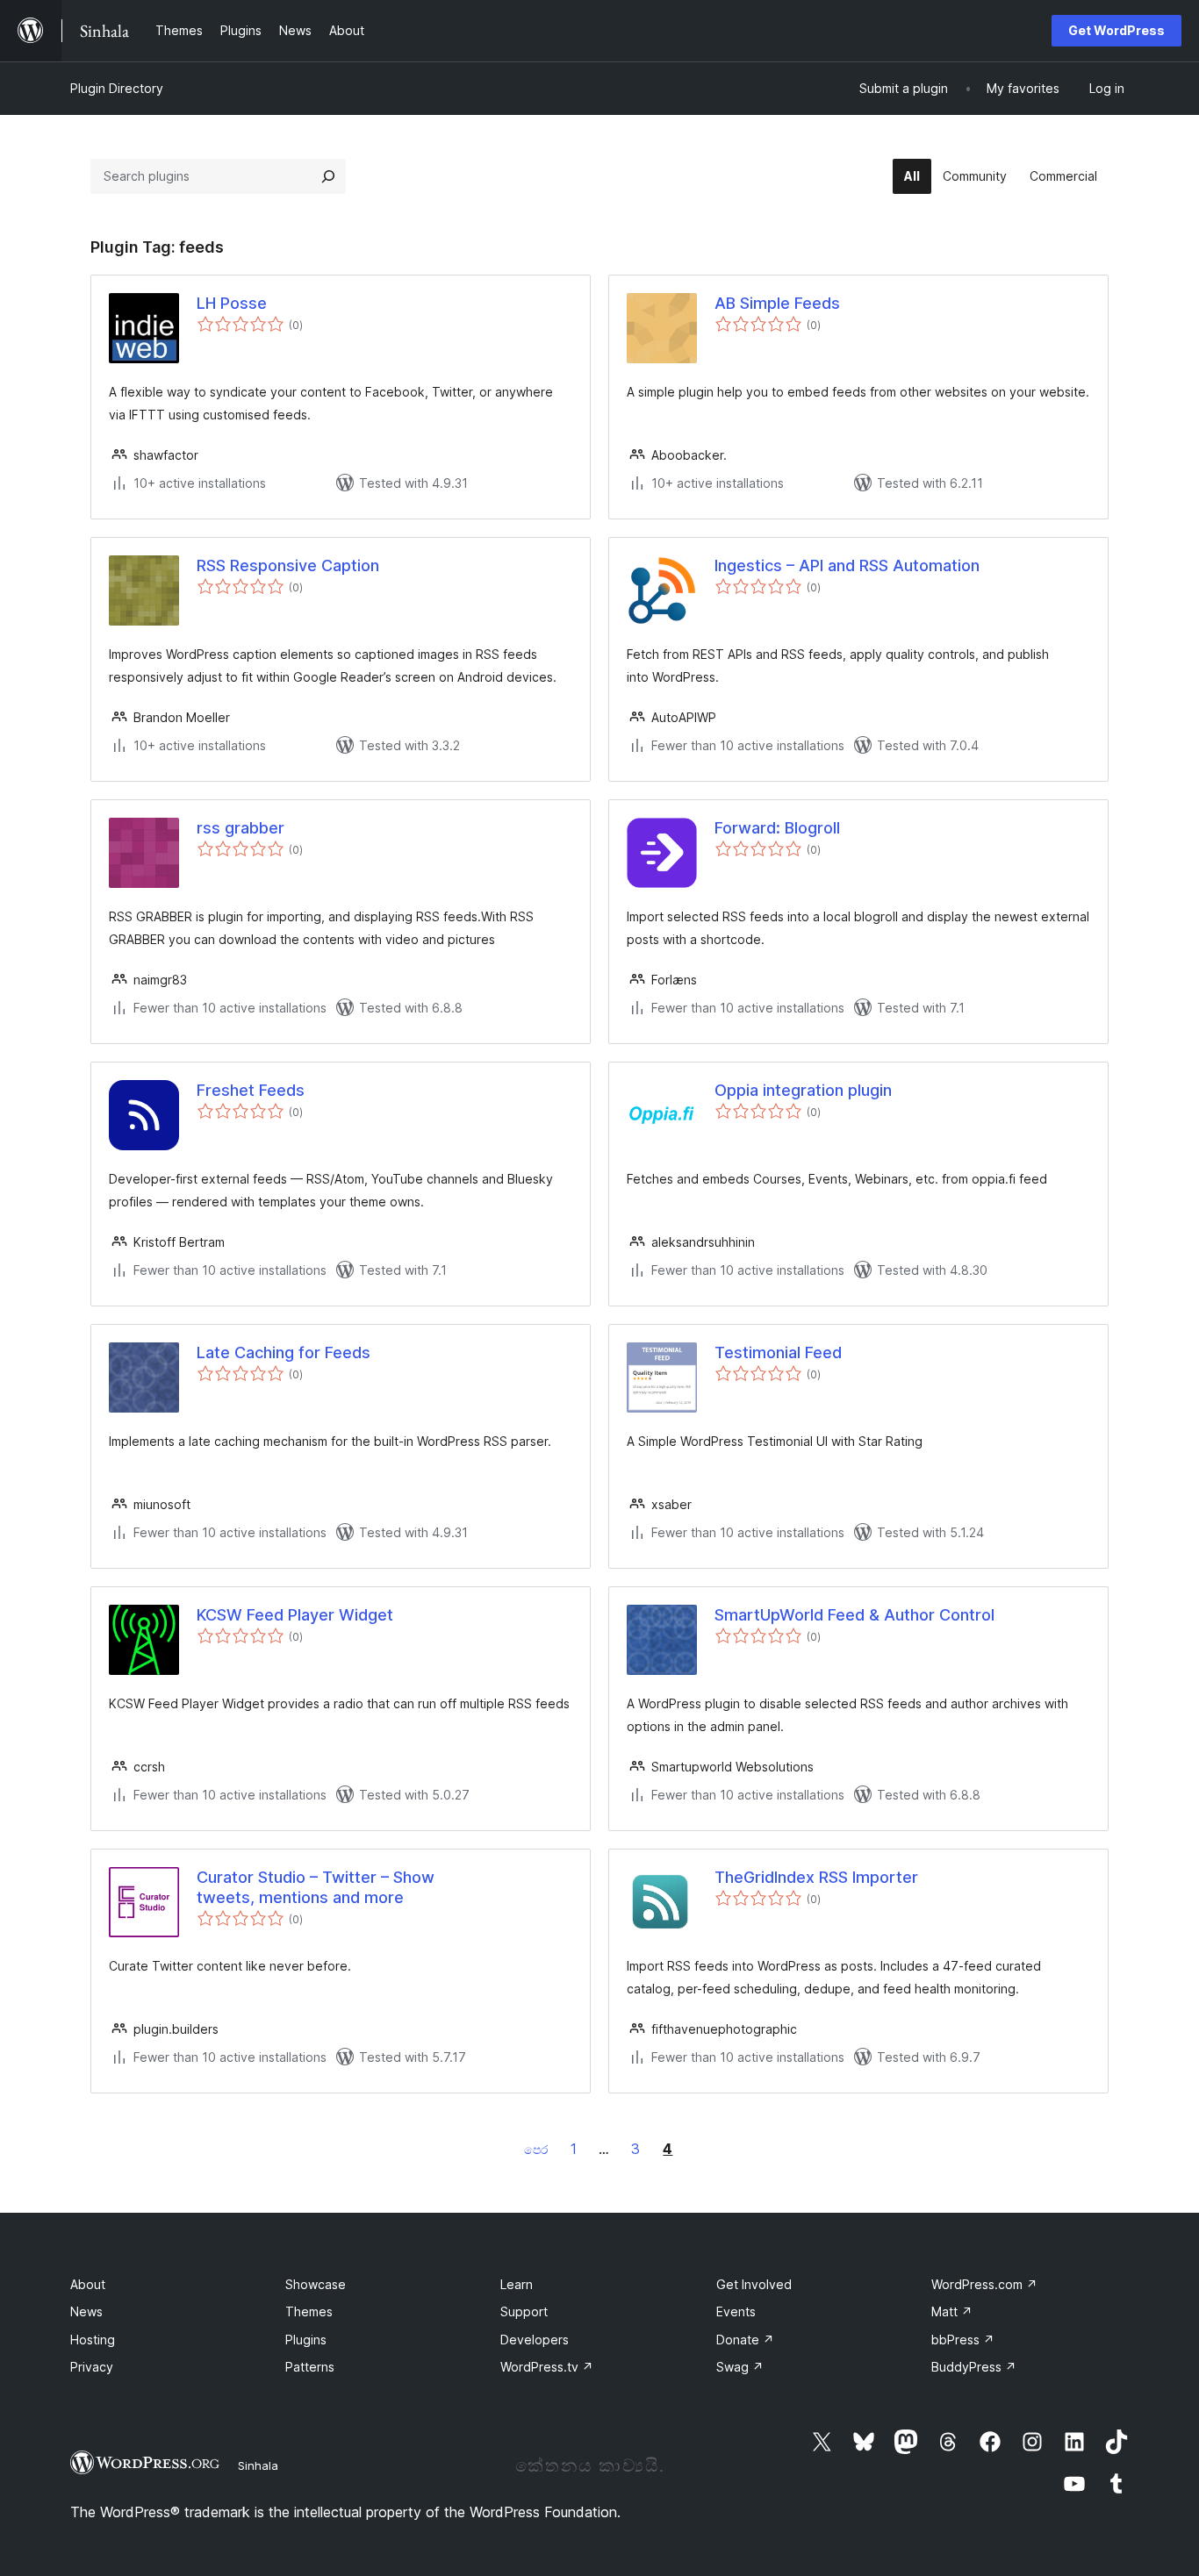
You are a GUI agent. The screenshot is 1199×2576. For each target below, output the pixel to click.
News (86, 2311)
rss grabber (241, 828)
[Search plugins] (328, 176)
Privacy (92, 2367)
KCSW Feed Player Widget (295, 1615)
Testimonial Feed (778, 1352)
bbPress (963, 2340)
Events (736, 2311)
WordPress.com (984, 2284)
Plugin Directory (117, 88)
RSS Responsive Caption (288, 565)
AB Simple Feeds (777, 303)
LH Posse (232, 303)
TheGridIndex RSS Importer (816, 1877)
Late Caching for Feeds (284, 1352)
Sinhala (258, 2465)
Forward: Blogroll (777, 828)
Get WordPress (1116, 30)
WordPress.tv (547, 2367)
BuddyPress (974, 2367)
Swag (740, 2367)
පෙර (536, 2149)
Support (524, 2311)
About (88, 2284)
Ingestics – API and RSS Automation (847, 565)
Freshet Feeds (251, 1090)
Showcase (316, 2284)
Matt (952, 2311)
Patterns (310, 2367)
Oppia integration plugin (803, 1090)
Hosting (93, 2340)
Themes (309, 2311)
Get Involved (754, 2284)
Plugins (306, 2340)
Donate (745, 2340)
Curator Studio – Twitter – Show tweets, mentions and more (316, 1887)
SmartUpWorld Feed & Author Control (854, 1615)
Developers (535, 2340)
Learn (517, 2284)
